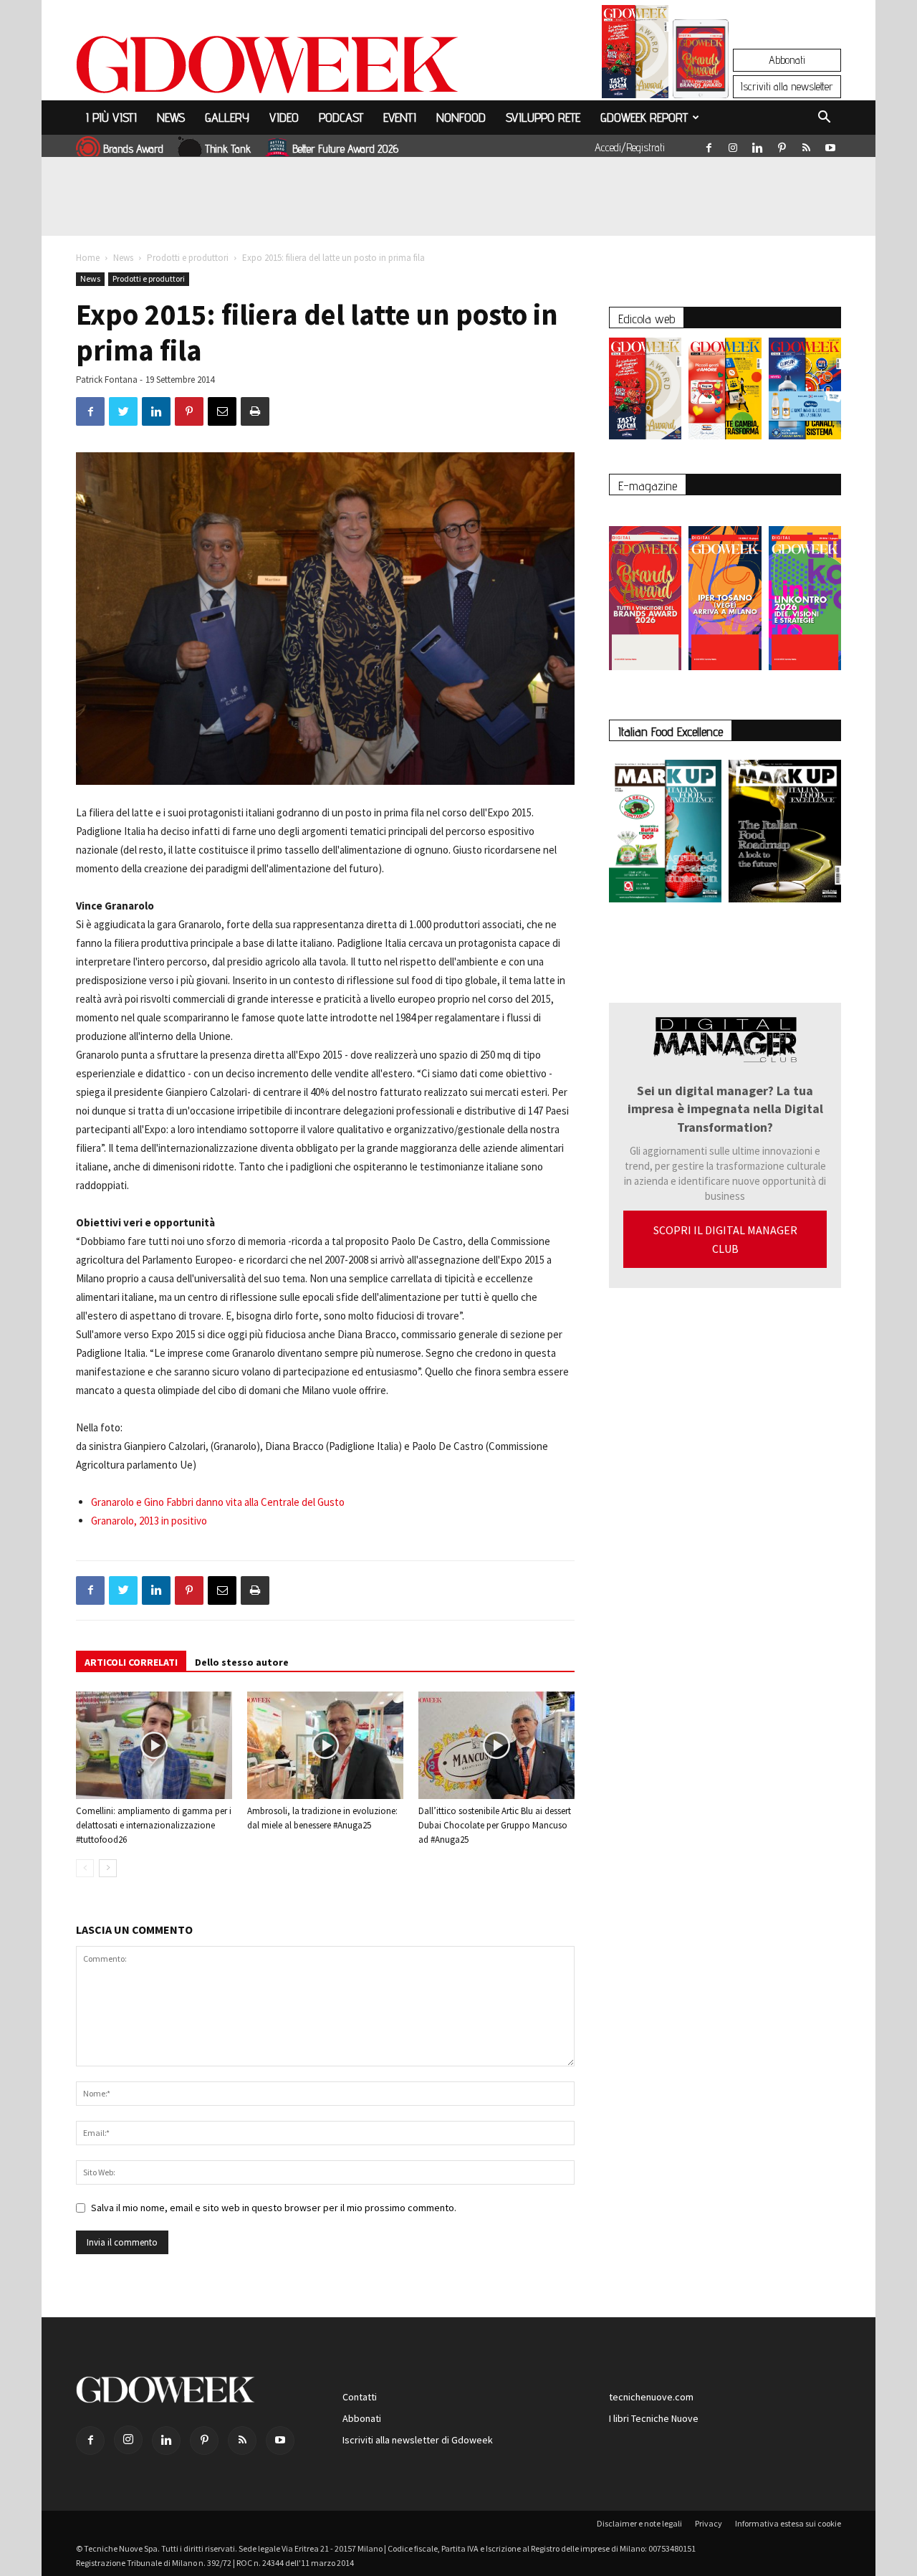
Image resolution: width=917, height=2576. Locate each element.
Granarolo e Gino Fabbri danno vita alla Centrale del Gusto (218, 1502)
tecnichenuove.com (651, 2397)
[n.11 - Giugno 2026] (725, 392)
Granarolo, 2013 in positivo (149, 1521)
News (171, 117)
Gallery (227, 117)
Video (284, 117)
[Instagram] (733, 145)
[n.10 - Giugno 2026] (805, 392)
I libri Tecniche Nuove (654, 2418)
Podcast (341, 117)
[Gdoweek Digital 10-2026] (725, 591)
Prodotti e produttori (188, 258)
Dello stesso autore (242, 1662)
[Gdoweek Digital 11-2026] (701, 78)
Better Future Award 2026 (345, 149)
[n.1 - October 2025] (665, 834)
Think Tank (228, 149)
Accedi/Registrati (630, 147)
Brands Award (133, 149)
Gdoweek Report (644, 117)
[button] (824, 119)
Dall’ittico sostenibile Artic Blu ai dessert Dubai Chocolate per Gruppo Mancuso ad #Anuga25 (495, 1825)
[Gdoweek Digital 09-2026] (805, 591)
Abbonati (787, 60)
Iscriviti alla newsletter (787, 86)
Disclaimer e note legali (639, 2523)
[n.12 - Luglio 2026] (635, 55)
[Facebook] (709, 145)
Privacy (709, 2523)
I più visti (111, 117)
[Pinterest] (782, 145)
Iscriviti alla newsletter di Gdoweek (418, 2440)
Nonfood (461, 117)
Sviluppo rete (543, 117)
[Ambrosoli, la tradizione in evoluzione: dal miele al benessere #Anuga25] (325, 1745)
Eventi (400, 117)
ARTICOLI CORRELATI (131, 1662)
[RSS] (806, 145)
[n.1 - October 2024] (785, 834)
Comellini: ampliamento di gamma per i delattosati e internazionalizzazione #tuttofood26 (154, 1825)
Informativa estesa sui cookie (788, 2523)
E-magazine (648, 486)
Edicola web (647, 319)
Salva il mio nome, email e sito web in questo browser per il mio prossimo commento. (274, 2208)
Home (88, 258)
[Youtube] (830, 145)
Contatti (360, 2397)
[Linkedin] (757, 145)
